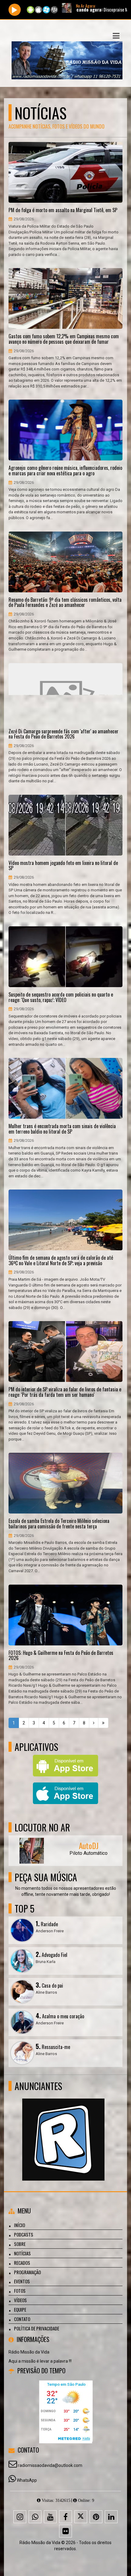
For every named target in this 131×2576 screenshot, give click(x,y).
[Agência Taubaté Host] (63, 2128)
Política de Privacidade (37, 2328)
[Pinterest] (96, 2517)
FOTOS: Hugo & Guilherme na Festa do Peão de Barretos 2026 (61, 1656)
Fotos (20, 2291)
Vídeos (20, 2300)
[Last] (103, 1723)
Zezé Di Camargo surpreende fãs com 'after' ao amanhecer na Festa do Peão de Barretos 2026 (64, 734)
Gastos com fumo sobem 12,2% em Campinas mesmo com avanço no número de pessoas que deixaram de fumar (64, 339)
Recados (22, 2263)
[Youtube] (50, 2517)
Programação (27, 2272)
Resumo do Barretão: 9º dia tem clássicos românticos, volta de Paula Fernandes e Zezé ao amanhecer (65, 603)
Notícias (22, 2253)
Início (19, 2225)
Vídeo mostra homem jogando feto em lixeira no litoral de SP (63, 866)
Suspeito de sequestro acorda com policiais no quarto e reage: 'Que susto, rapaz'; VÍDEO (61, 997)
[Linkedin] (111, 2517)
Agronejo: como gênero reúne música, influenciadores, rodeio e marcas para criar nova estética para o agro (65, 471)
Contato (22, 2319)
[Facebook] (65, 2517)
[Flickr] (65, 2531)
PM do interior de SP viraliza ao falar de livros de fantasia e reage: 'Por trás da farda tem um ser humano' (65, 1392)
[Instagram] (20, 2517)
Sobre (20, 2244)
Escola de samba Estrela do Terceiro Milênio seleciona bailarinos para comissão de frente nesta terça (59, 1524)
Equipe (20, 2309)
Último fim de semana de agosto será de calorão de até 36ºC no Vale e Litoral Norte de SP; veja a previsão (61, 1260)
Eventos (22, 2281)
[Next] (94, 1723)
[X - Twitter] (81, 2517)
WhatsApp (27, 2480)
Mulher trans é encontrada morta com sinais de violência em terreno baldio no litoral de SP (62, 1129)
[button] (116, 36)
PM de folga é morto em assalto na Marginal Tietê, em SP (63, 210)
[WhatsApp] (35, 2517)
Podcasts (24, 2234)
